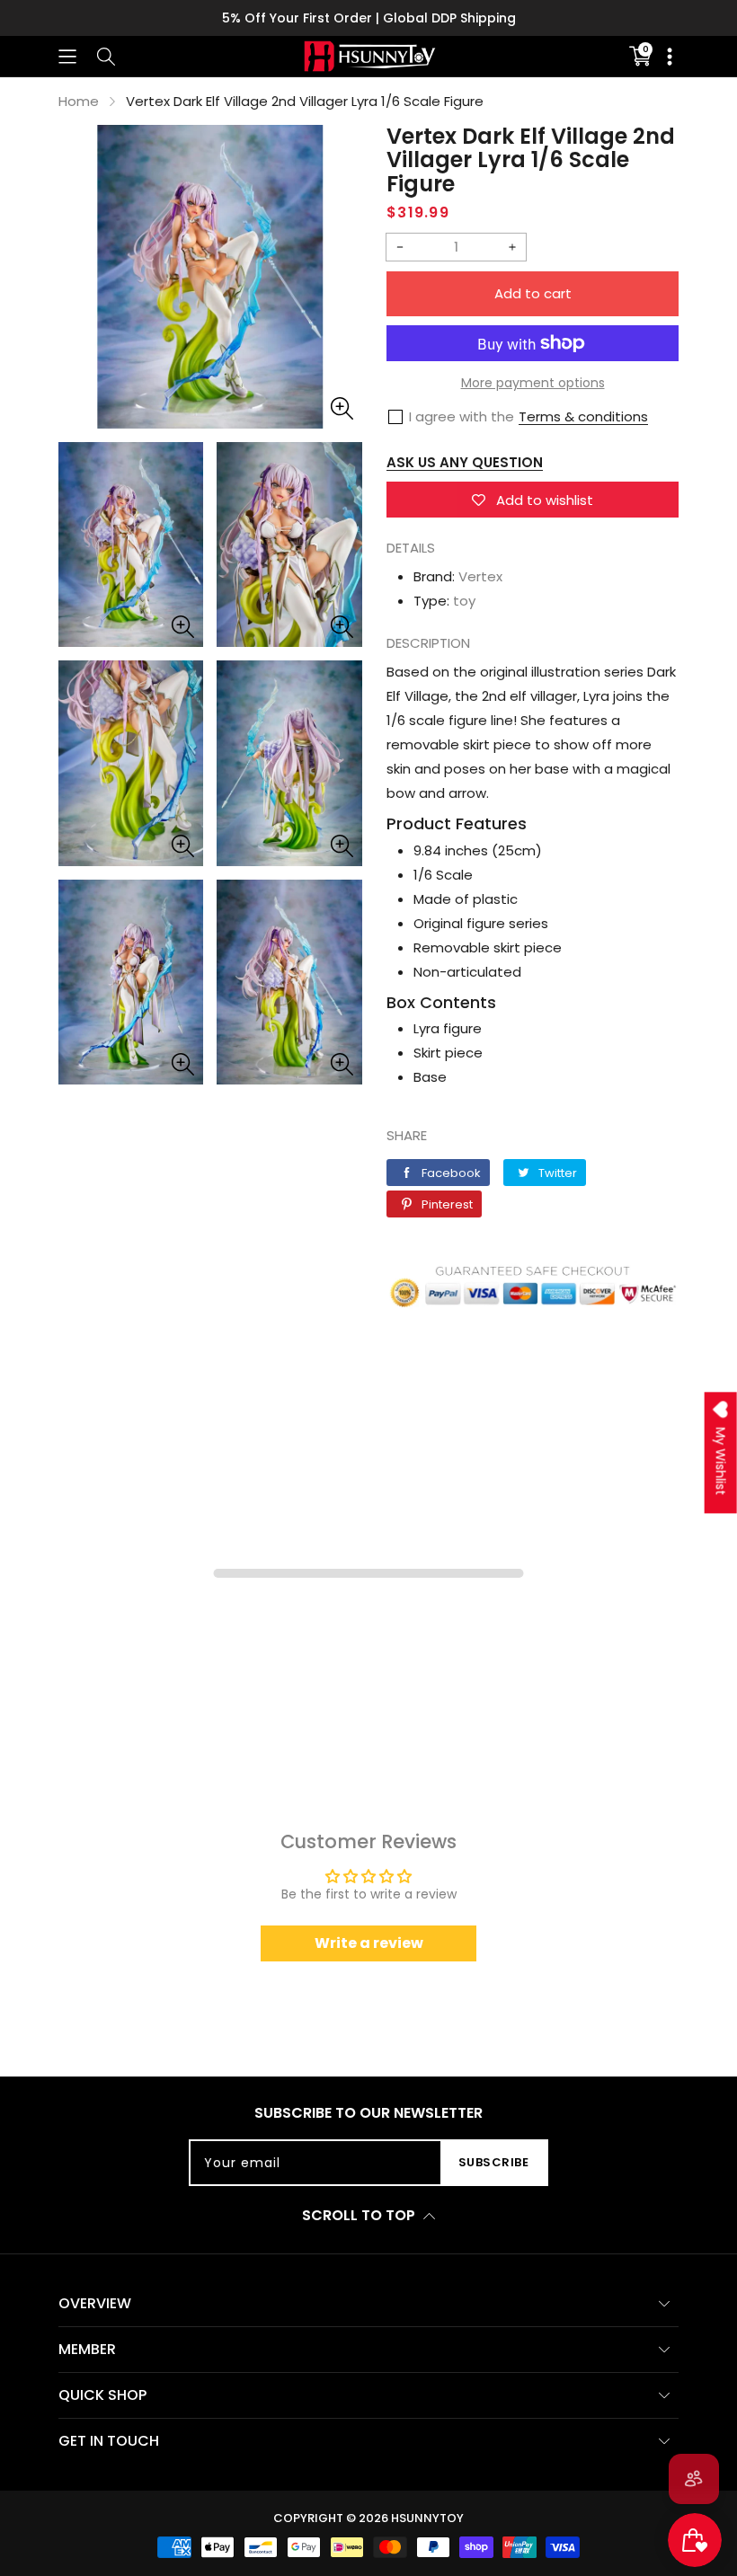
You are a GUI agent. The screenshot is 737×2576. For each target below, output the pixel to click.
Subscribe (494, 2162)
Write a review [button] (369, 1943)
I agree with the (462, 416)
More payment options (533, 383)
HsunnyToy (427, 2518)
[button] (67, 56)
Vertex (480, 576)
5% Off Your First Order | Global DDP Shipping (369, 18)
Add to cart (533, 293)
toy (464, 601)
